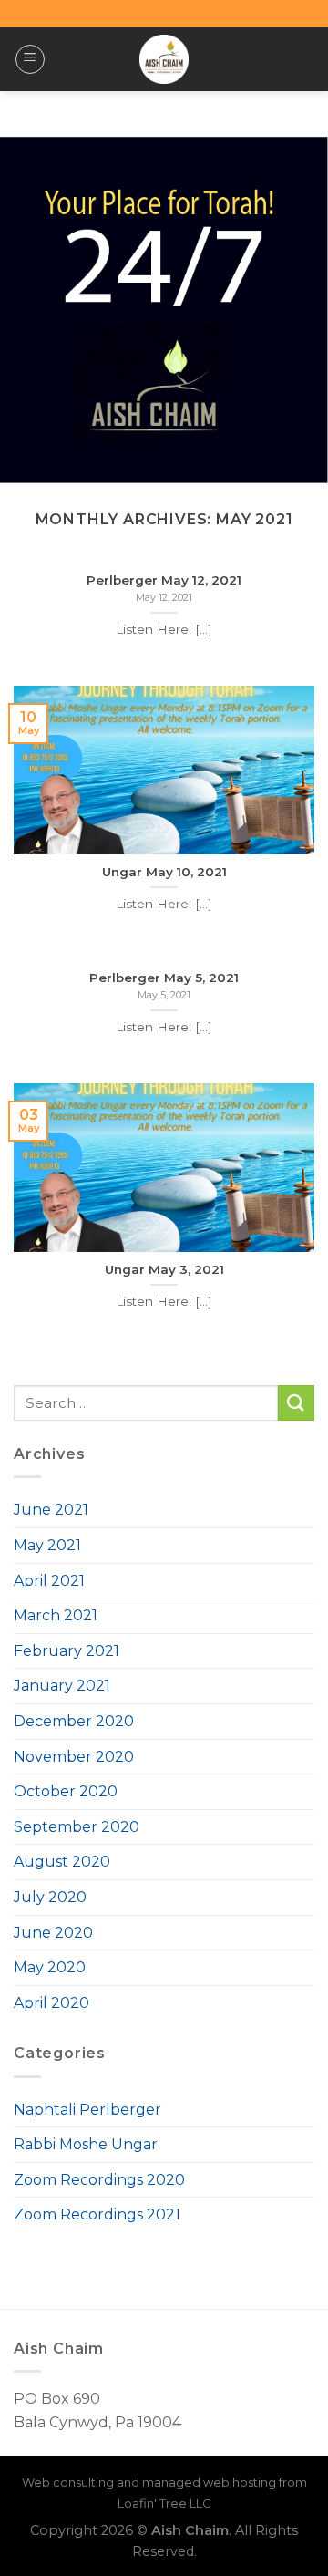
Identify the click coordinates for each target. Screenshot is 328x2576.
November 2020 (74, 1757)
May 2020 (50, 1967)
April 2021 (49, 1581)
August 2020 (62, 1862)
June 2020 (53, 1933)
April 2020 (51, 2003)
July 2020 (50, 1897)
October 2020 (66, 1791)
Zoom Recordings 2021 (97, 2214)
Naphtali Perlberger (87, 2110)
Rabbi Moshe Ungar (86, 2144)
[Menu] (30, 59)
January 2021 (62, 1686)
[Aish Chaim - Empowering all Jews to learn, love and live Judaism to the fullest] (164, 59)
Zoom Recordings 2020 (99, 2180)
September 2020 (77, 1827)
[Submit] (296, 1403)
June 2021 (51, 1510)
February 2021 (67, 1651)
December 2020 (74, 1721)
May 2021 (47, 1545)
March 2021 (56, 1615)
